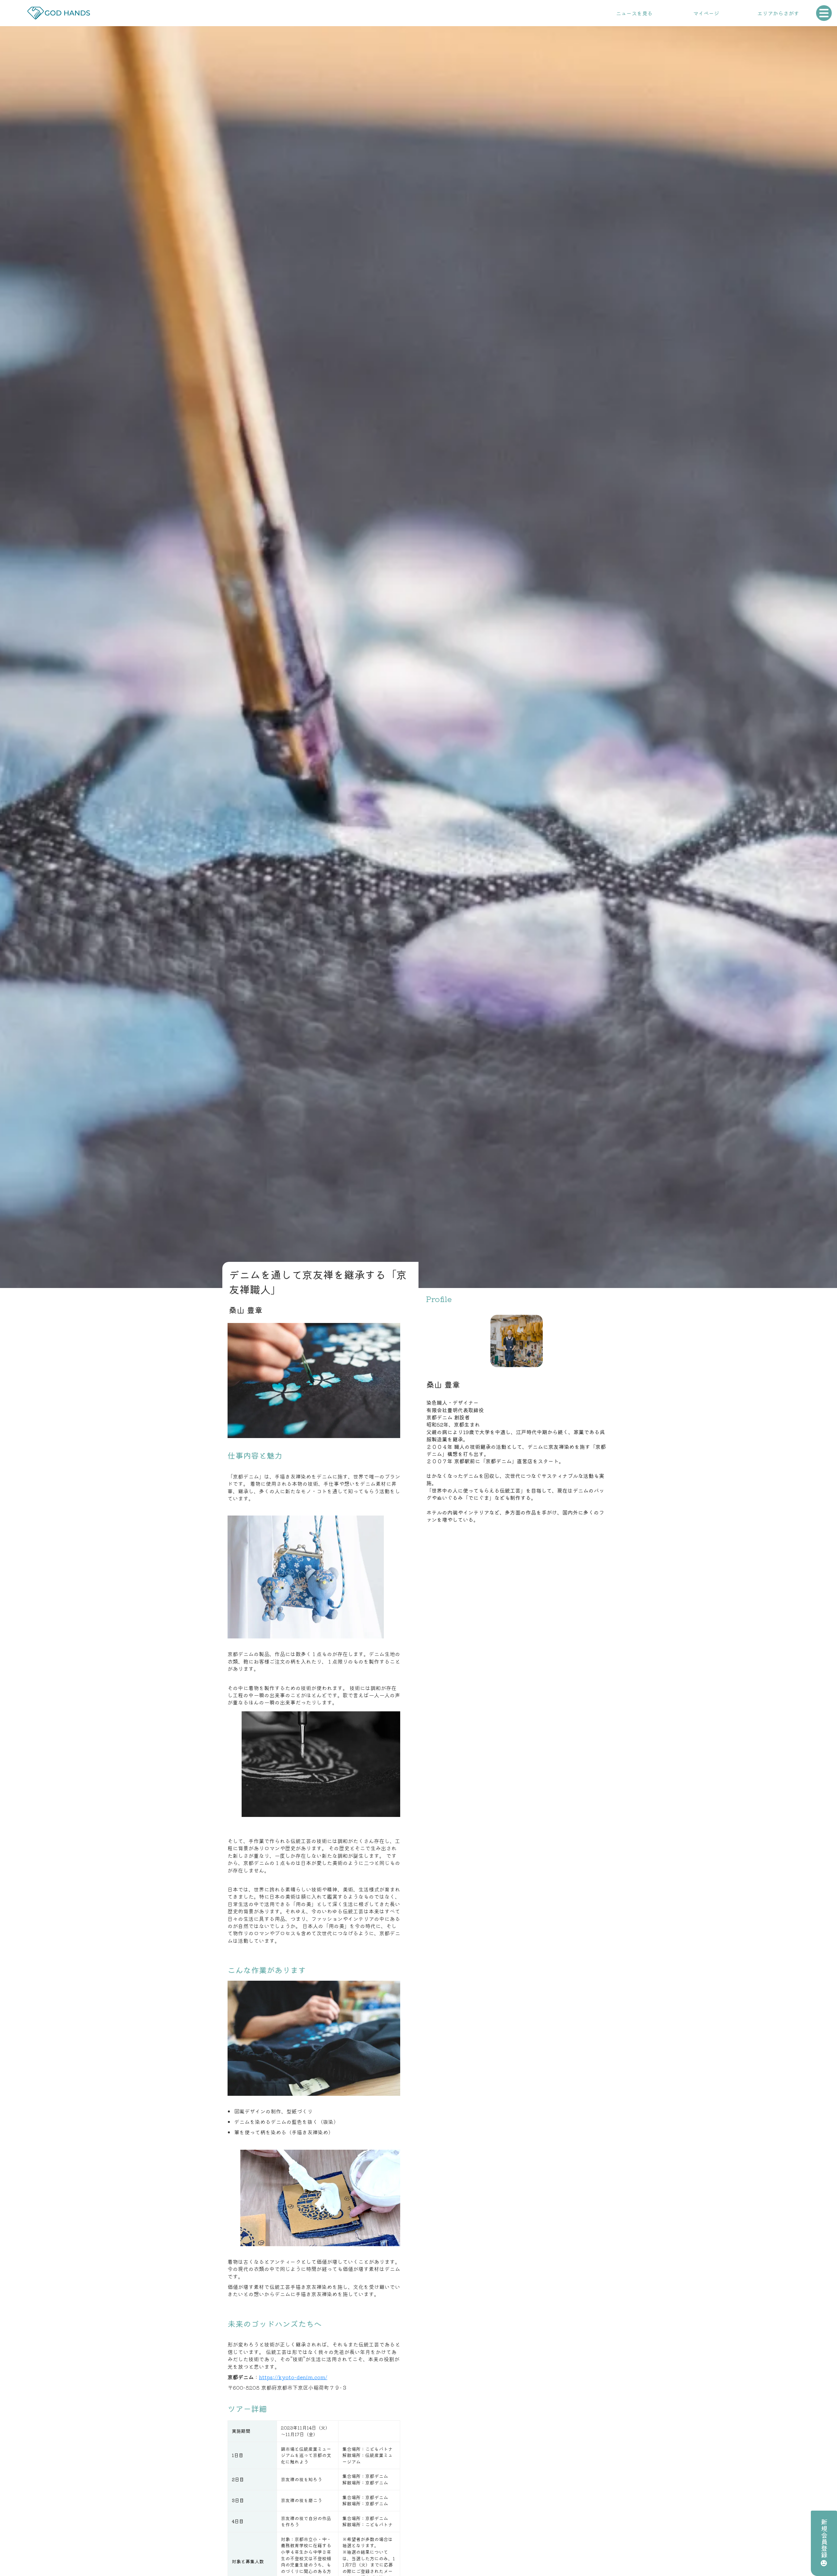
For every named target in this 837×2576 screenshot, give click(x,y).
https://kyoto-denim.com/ (293, 2377)
